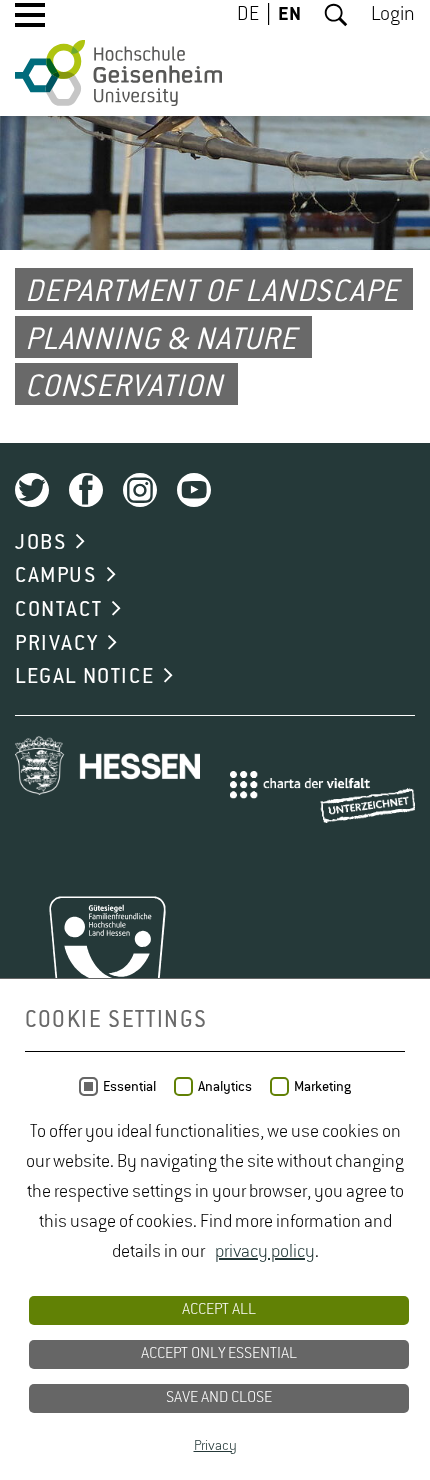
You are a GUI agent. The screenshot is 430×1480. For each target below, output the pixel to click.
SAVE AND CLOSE (219, 1398)
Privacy (215, 1446)
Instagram (140, 490)
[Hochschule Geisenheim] (118, 73)
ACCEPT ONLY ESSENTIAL (219, 1354)
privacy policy (265, 1252)
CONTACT (58, 610)
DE (248, 15)
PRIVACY (56, 644)
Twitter (32, 490)
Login (393, 15)
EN (289, 15)
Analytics (225, 1087)
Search (336, 15)
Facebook (86, 490)
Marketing (322, 1087)
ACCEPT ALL (219, 1310)
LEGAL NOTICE (84, 677)
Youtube (194, 490)
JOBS (40, 543)
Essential (129, 1087)
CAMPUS (56, 576)
